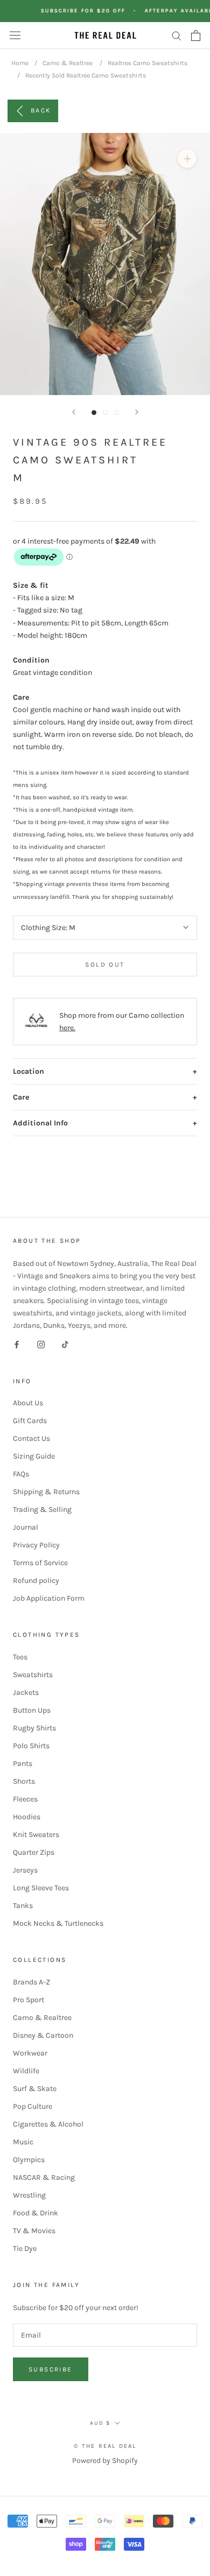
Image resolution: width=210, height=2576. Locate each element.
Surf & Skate (35, 2089)
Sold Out (105, 965)
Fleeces (25, 1799)
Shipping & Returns (46, 1492)
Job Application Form (49, 1598)
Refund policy (36, 1581)
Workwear (30, 2053)
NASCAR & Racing (44, 2177)
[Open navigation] (15, 35)
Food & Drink (36, 2213)
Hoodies (27, 1817)
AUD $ (100, 2423)
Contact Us (31, 1438)
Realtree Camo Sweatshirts (148, 63)
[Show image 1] (94, 413)
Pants (23, 1764)
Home (20, 63)
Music (23, 2142)
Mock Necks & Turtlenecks (58, 1923)
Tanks (23, 1906)
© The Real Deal (105, 2446)
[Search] (177, 35)
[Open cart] (196, 36)
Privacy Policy (36, 1545)
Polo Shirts (31, 1746)
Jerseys (25, 1870)
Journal (26, 1527)
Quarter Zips (34, 1852)
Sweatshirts (33, 1675)
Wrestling (29, 2195)
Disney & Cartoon (43, 2035)
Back (41, 110)
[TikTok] (65, 1344)
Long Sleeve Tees (41, 1888)
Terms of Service (40, 1563)
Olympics (29, 2160)
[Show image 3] (117, 413)
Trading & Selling (42, 1509)
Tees (20, 1657)
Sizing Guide (34, 1456)
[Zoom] (187, 159)
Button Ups (32, 1710)
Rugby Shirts (34, 1728)
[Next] (137, 412)
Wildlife (26, 2071)
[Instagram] (41, 1344)
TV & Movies (34, 2231)
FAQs (21, 1474)
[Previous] (74, 412)
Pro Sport (29, 2000)
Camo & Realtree (68, 63)
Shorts (24, 1781)
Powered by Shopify (105, 2461)
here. (67, 1028)
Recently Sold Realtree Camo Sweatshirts (86, 75)
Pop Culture (33, 2106)
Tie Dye (25, 2248)
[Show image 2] (105, 413)
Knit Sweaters (36, 1835)
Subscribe (51, 2369)
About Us (28, 1403)
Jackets (26, 1692)
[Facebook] (17, 1344)
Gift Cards (30, 1421)
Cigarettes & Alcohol (48, 2124)
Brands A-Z (31, 1982)
